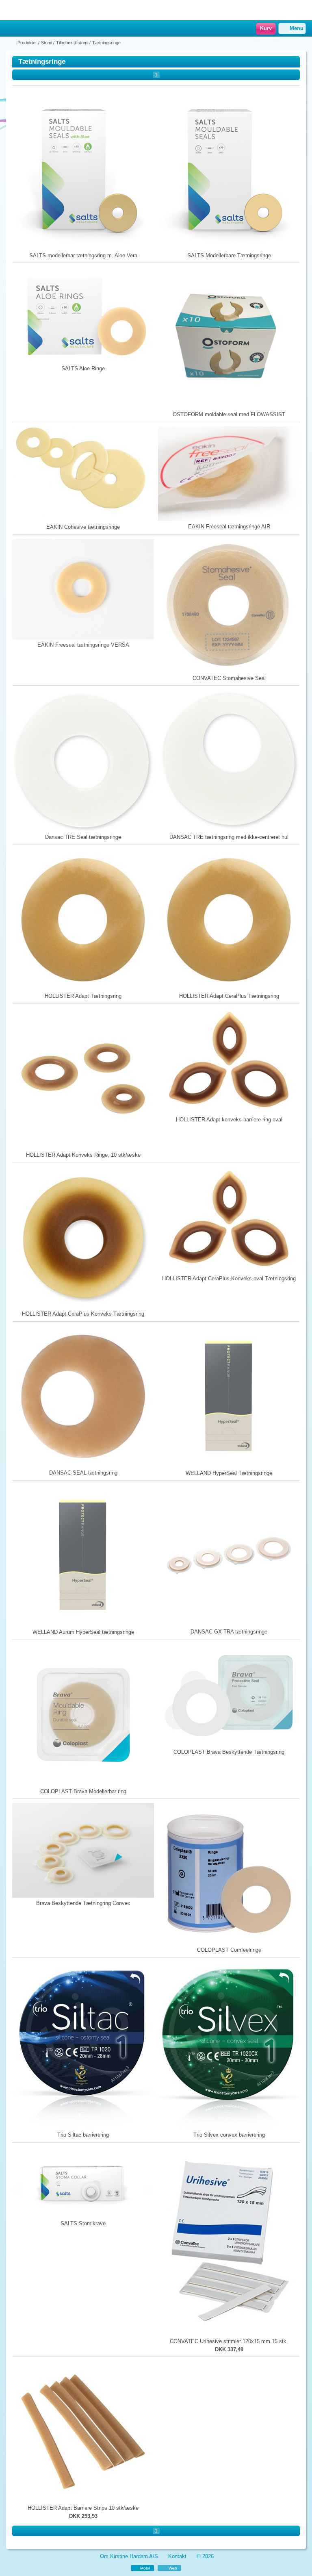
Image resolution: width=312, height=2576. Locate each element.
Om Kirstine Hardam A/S (129, 2556)
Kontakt (177, 2556)
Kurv (266, 28)
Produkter (27, 43)
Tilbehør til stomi (72, 43)
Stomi (47, 43)
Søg (33, 29)
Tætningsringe (106, 43)
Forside (11, 43)
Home (10, 29)
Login (22, 29)
